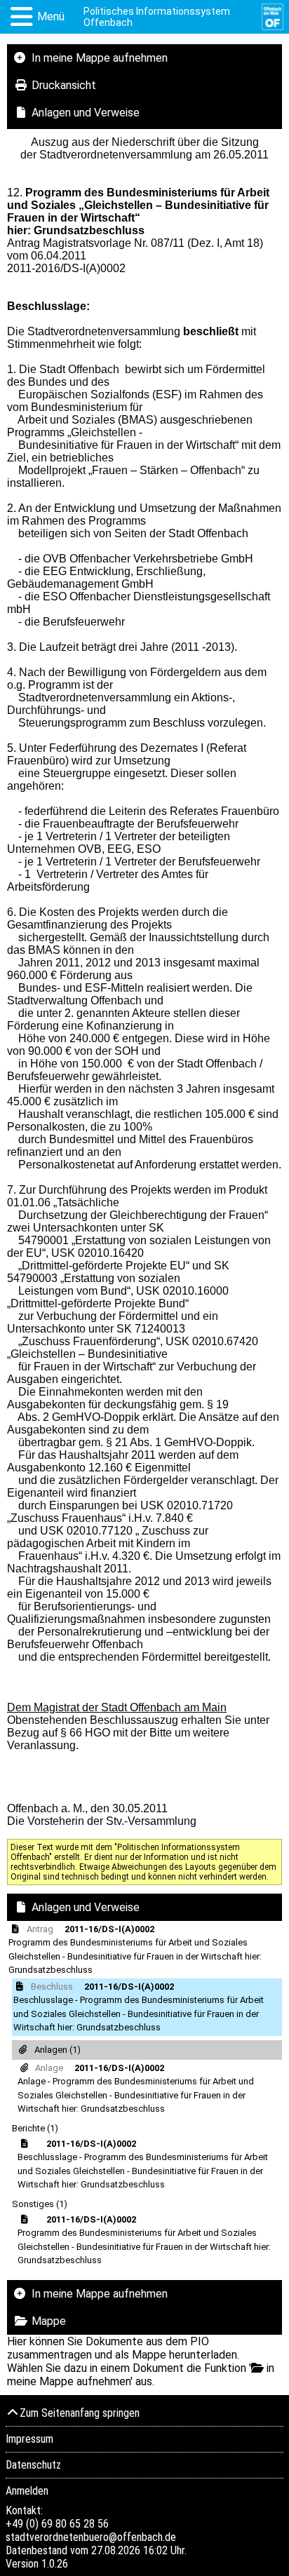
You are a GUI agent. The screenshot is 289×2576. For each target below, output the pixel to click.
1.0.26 (55, 2564)
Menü (51, 16)
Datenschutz (33, 2465)
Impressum (29, 2439)
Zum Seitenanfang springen (80, 2413)
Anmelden (27, 2491)
